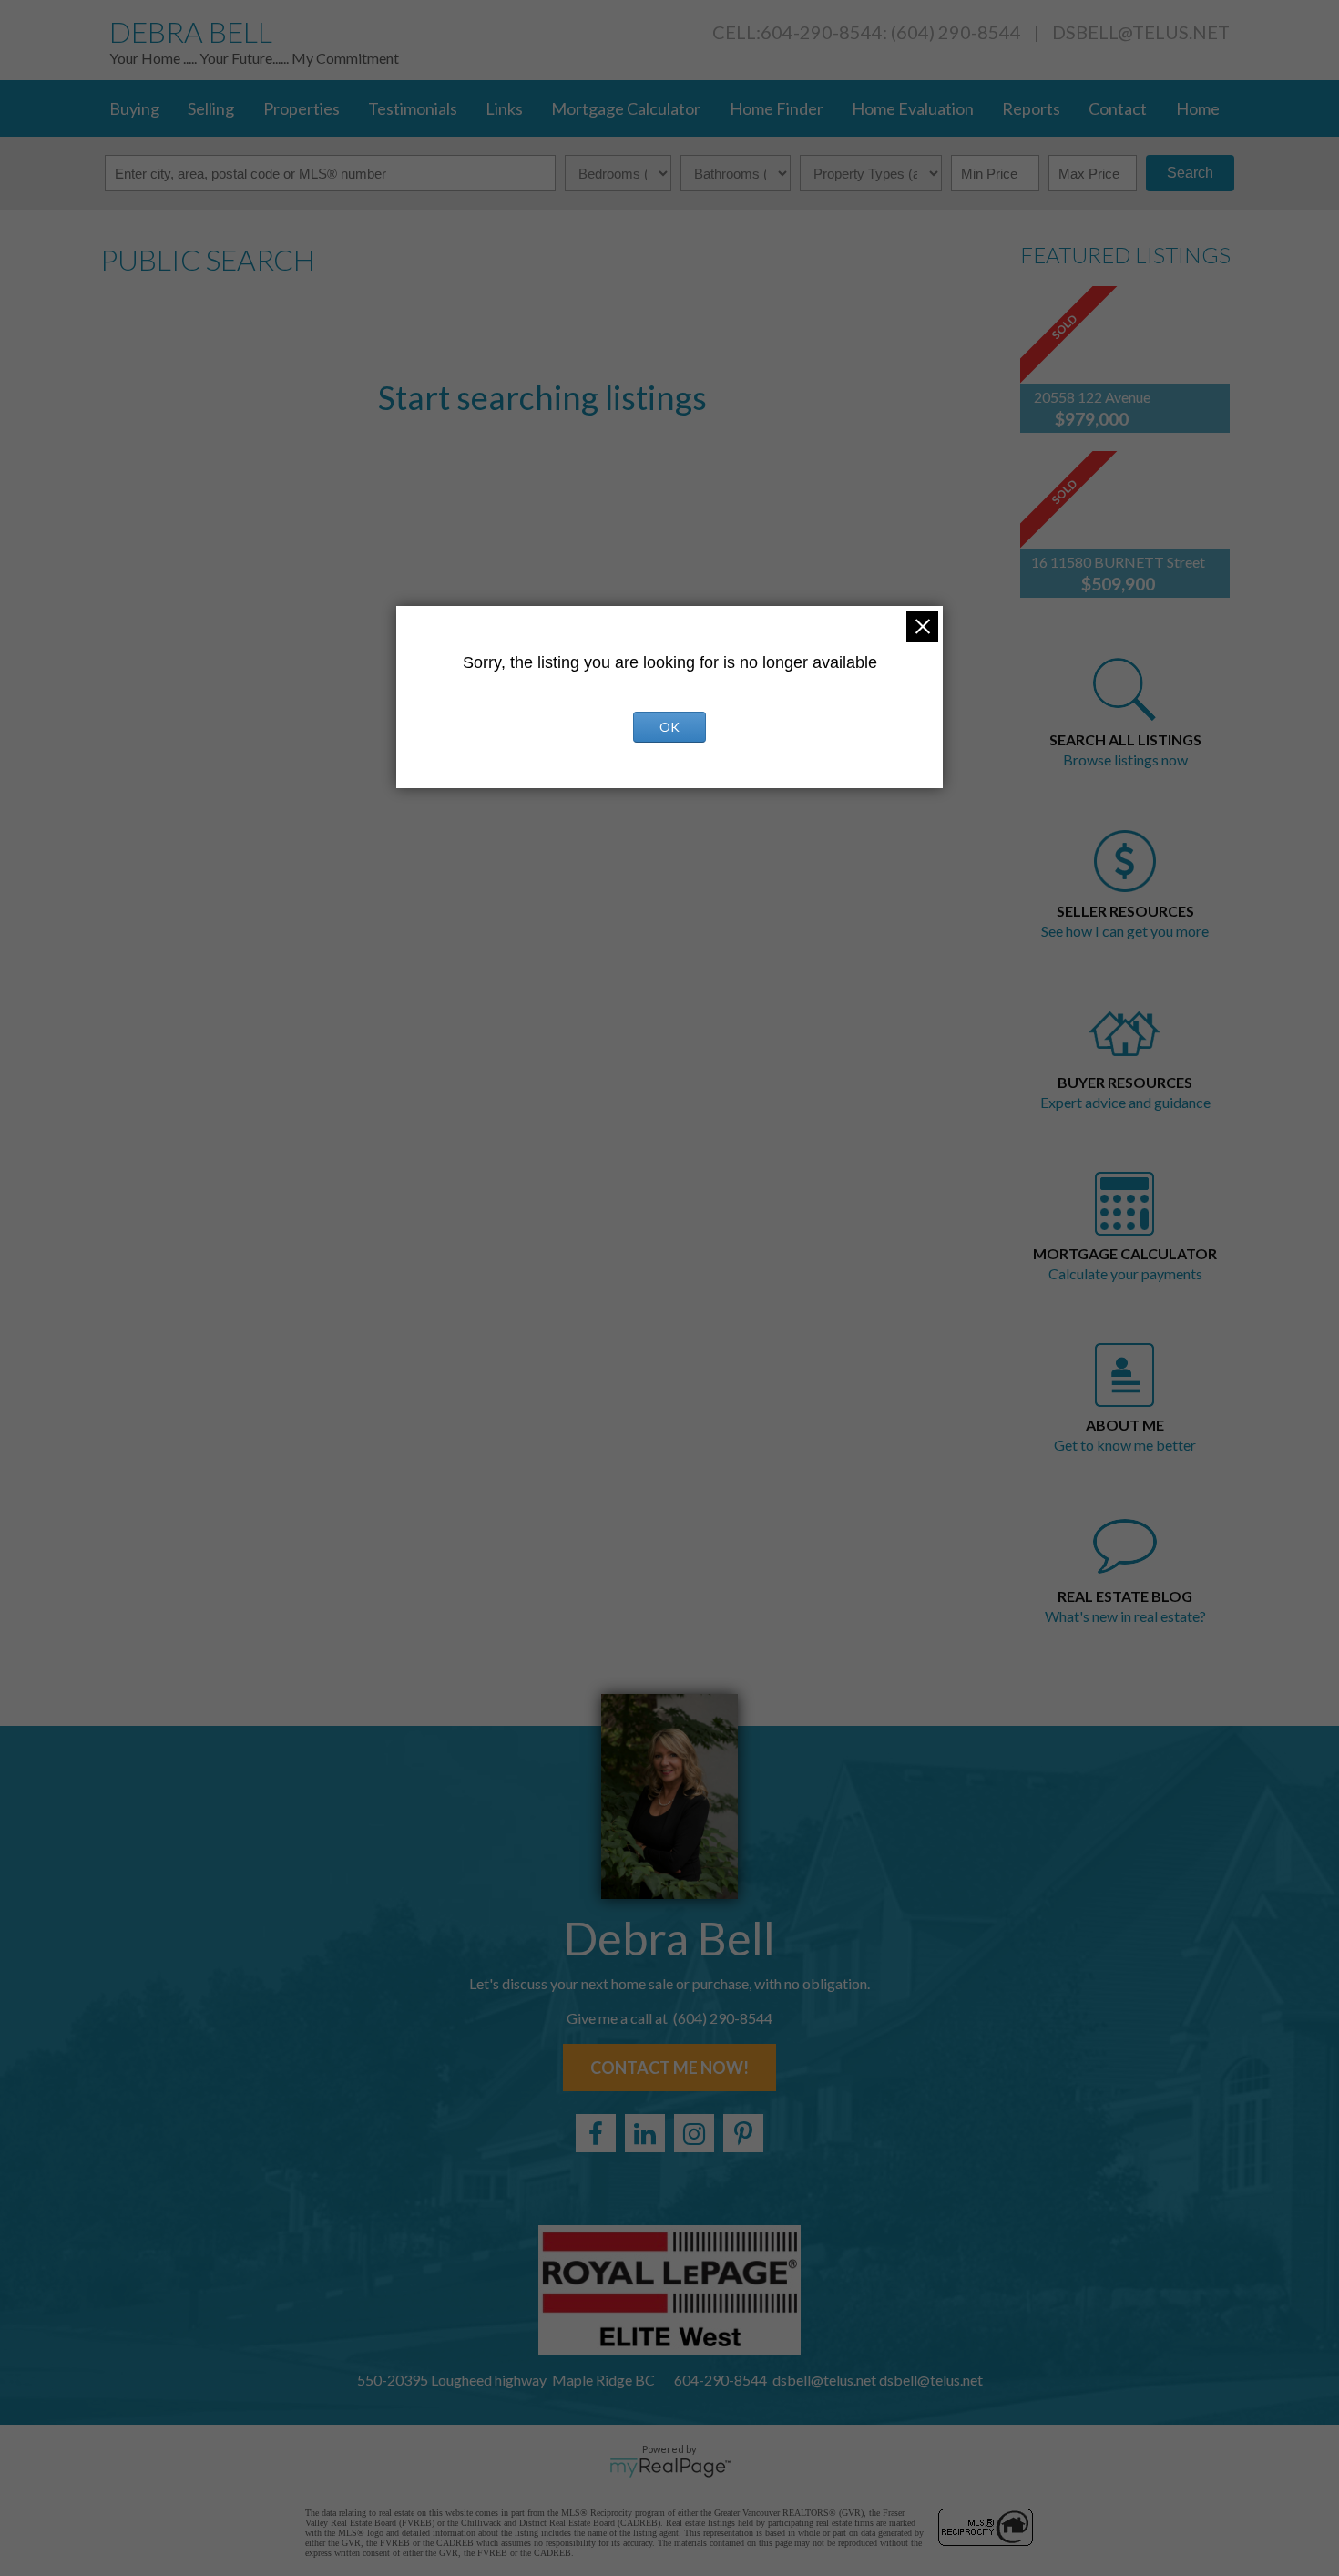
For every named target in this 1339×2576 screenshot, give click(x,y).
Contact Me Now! (669, 2068)
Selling (211, 108)
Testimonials (413, 108)
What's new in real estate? (1125, 1616)
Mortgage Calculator (626, 108)
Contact (1118, 108)
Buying (134, 108)
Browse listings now (1125, 759)
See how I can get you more (1125, 931)
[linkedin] (645, 2133)
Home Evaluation (913, 108)
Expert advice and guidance (1125, 1102)
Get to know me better (1125, 1445)
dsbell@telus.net (1141, 32)
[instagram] (694, 2133)
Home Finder (777, 108)
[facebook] (596, 2133)
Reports (1031, 108)
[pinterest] (743, 2133)
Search (1190, 173)
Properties (302, 108)
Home (1198, 108)
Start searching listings (542, 397)
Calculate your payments (1125, 1273)
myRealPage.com (670, 2468)
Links (504, 108)
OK (669, 727)
